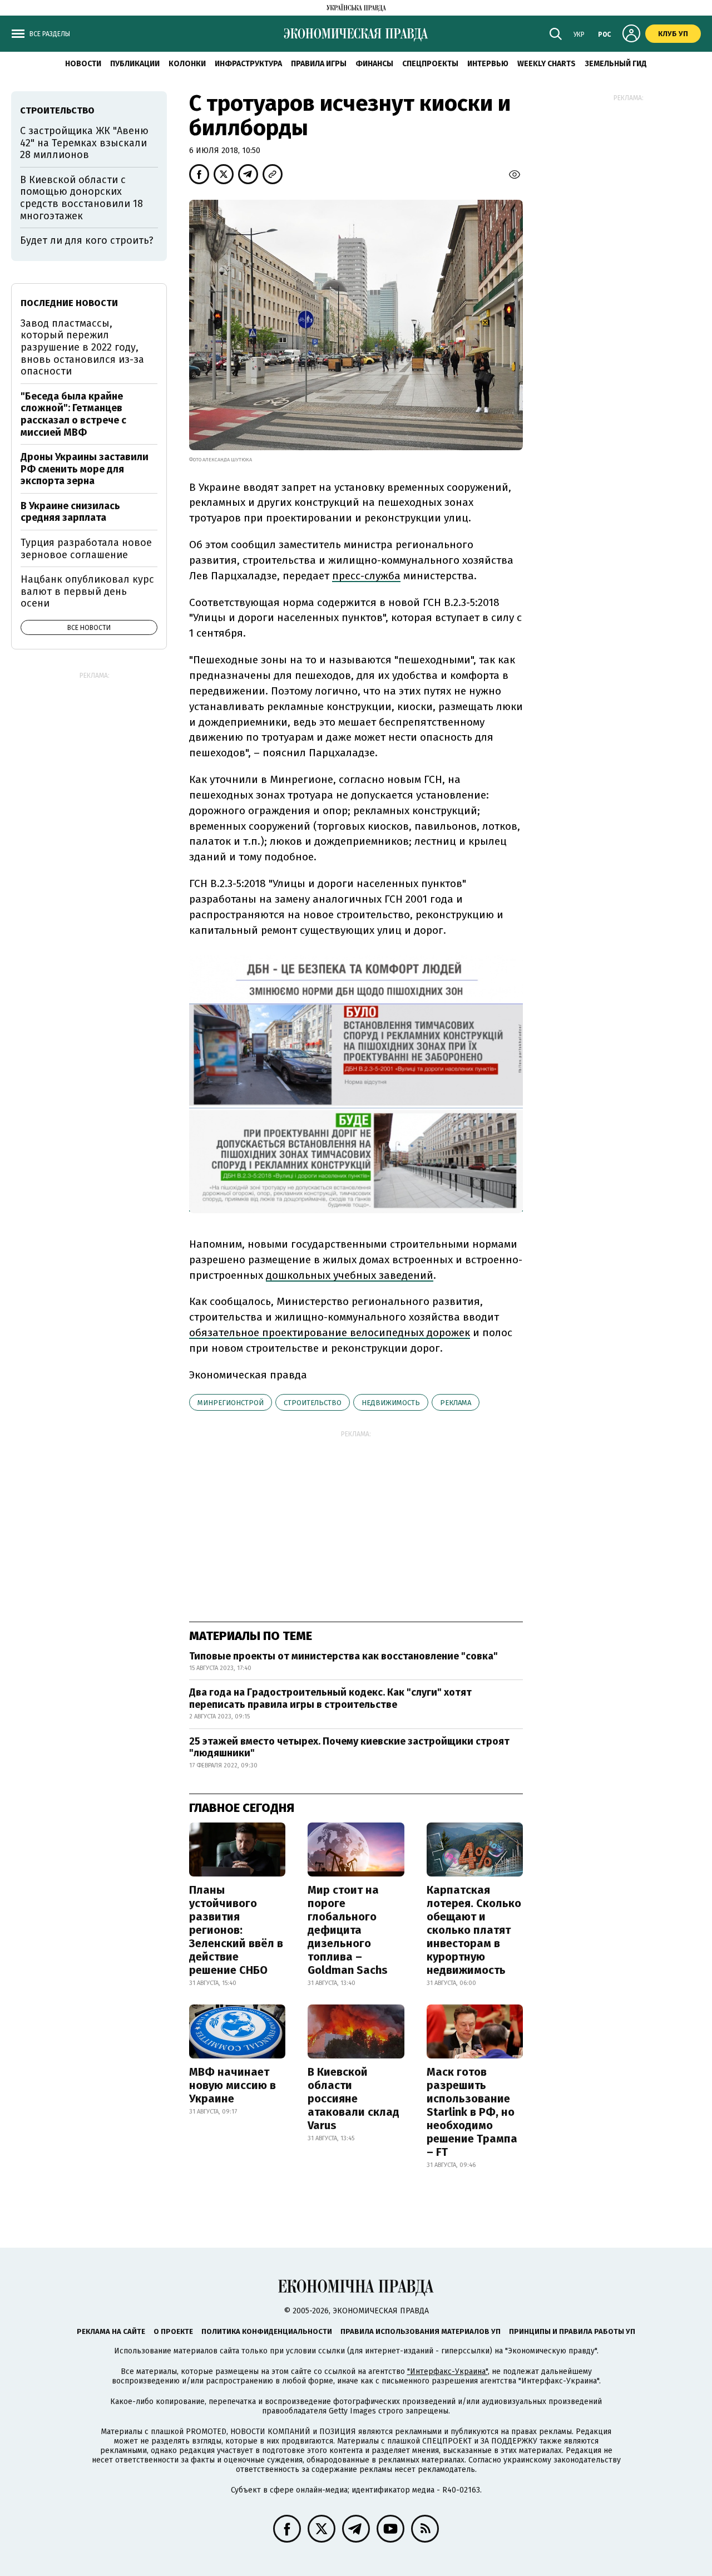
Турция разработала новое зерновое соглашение (86, 549)
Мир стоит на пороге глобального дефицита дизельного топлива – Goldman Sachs (348, 1930)
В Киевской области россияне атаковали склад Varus (353, 2099)
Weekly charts (547, 64)
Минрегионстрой (231, 1403)
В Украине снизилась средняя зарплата (70, 512)
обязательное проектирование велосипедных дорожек (330, 1333)
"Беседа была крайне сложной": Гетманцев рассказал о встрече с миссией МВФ (73, 414)
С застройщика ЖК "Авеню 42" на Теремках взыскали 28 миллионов (84, 143)
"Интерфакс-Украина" (448, 2371)
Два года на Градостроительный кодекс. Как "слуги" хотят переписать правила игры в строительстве (330, 1698)
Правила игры (319, 64)
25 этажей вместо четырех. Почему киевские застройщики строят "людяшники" (349, 1747)
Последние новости (69, 303)
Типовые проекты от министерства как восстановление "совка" (343, 1656)
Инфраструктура (248, 64)
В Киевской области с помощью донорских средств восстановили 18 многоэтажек (81, 198)
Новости (83, 64)
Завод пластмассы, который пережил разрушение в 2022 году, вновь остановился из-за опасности (82, 347)
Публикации (135, 64)
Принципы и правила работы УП (572, 2331)
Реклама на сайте (111, 2331)
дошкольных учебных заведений (350, 1275)
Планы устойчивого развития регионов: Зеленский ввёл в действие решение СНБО (236, 1930)
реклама (456, 1403)
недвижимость (391, 1403)
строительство (313, 1403)
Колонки (187, 64)
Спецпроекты (430, 64)
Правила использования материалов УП (421, 2331)
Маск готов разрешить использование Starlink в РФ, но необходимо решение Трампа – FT (472, 2112)
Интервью (488, 64)
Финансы (374, 64)
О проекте (173, 2331)
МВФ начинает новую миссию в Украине (233, 2085)
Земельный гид (616, 64)
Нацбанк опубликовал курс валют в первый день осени (87, 591)
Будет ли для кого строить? (87, 240)
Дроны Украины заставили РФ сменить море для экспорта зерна (85, 469)
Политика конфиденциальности (267, 2331)
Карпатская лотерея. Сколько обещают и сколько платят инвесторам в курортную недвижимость (474, 1930)
